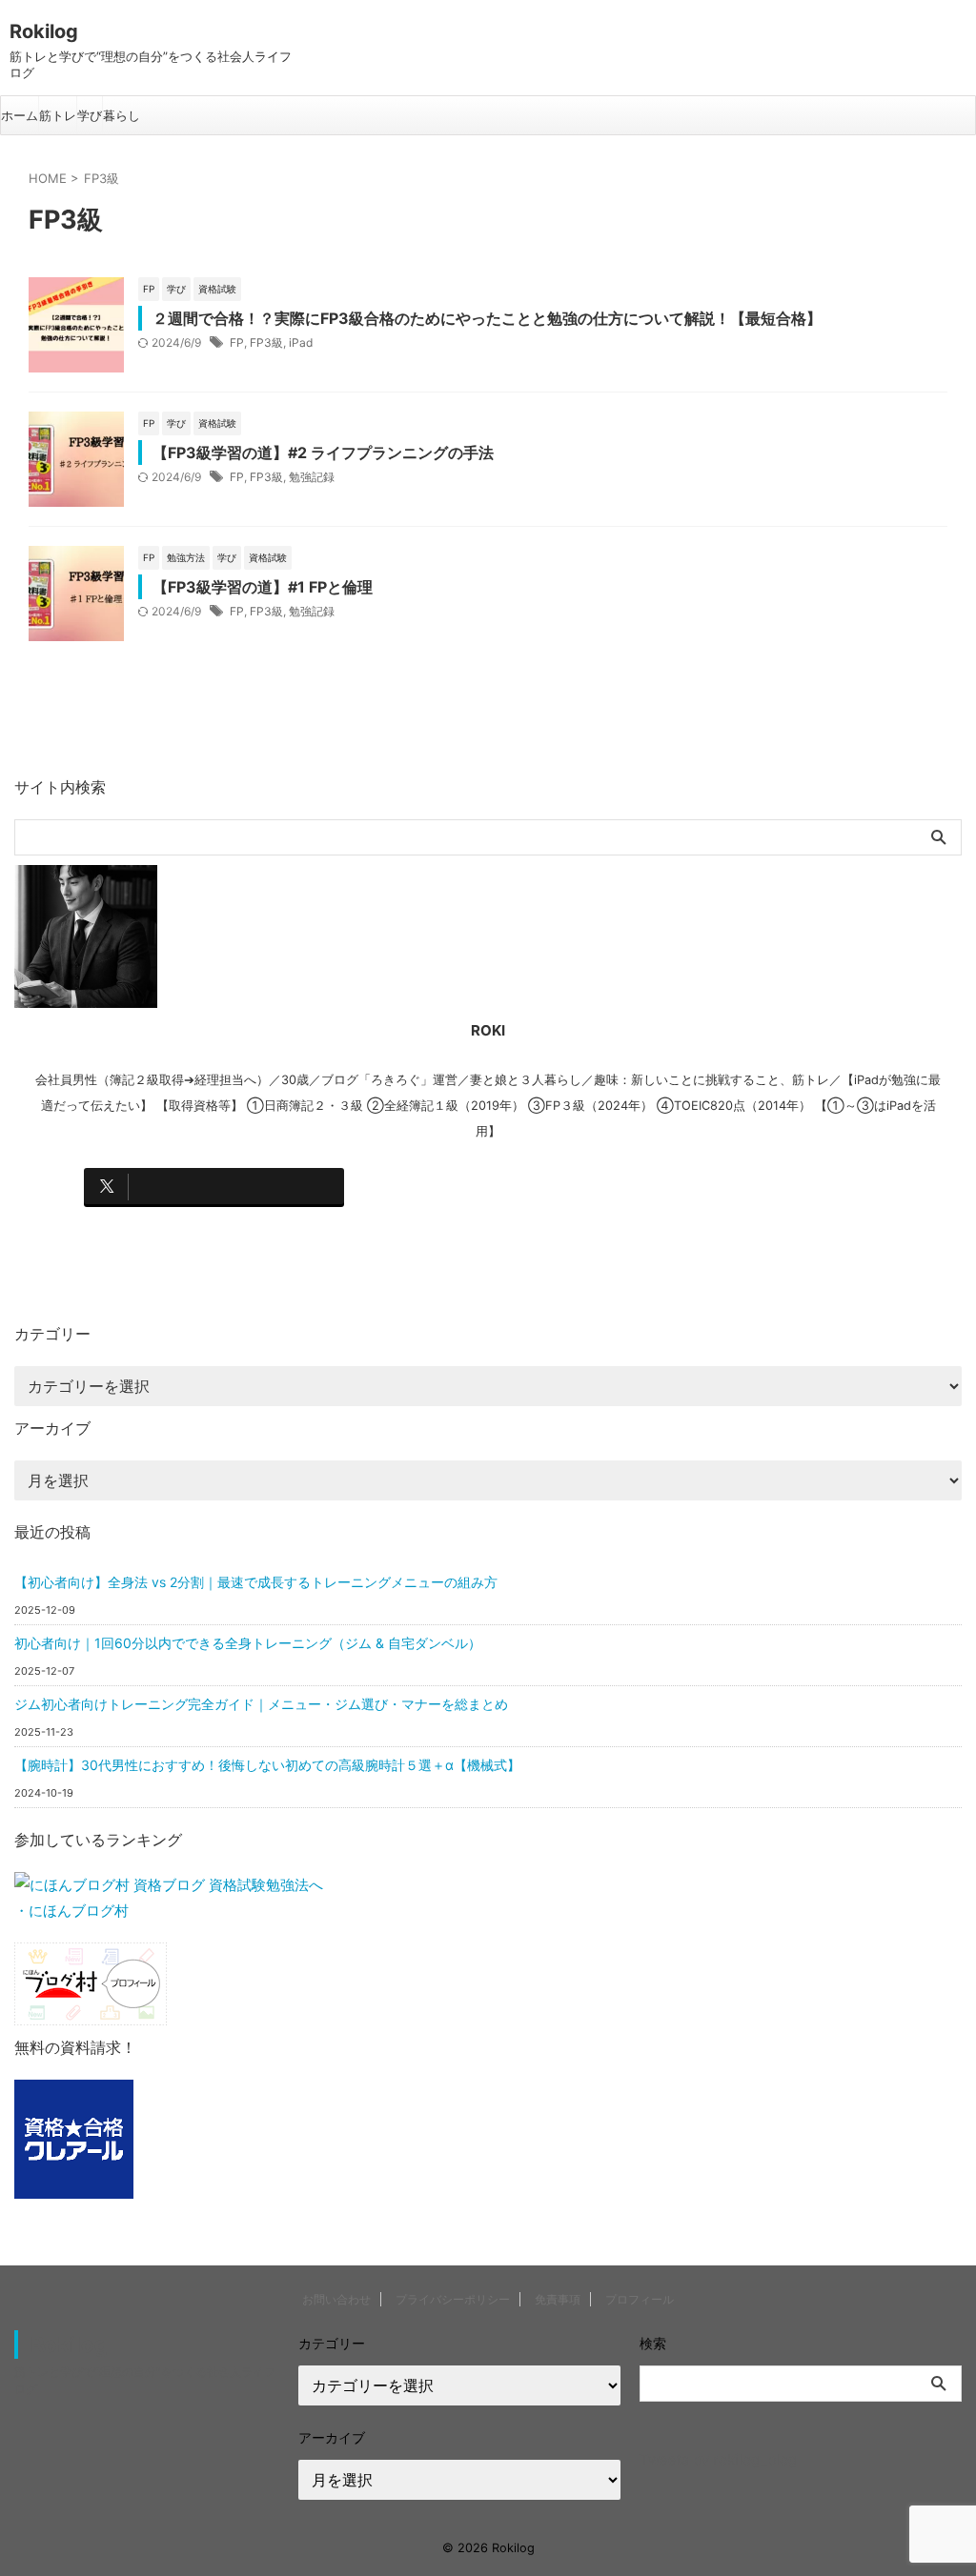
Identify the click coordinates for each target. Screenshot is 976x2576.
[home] (214, 1232)
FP (237, 342)
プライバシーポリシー (453, 2299)
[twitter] (214, 1186)
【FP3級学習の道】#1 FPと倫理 (263, 587)
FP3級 (266, 342)
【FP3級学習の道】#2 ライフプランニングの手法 (323, 453)
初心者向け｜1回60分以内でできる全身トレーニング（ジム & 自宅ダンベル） (248, 1643)
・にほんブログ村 (71, 1911)
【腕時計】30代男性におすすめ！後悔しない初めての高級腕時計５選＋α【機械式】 (267, 1765)
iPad (301, 342)
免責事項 (558, 2299)
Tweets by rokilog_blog (718, 2459)
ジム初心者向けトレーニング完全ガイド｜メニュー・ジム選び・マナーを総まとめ (261, 1704)
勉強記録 (312, 477)
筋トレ (58, 115)
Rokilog (44, 31)
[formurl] (753, 1186)
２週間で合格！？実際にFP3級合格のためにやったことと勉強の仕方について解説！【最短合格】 (487, 318)
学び (90, 115)
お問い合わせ (336, 2299)
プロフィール (640, 2299)
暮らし (122, 115)
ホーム (20, 115)
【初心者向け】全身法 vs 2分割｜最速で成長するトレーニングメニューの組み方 (256, 1582)
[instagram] (484, 1186)
